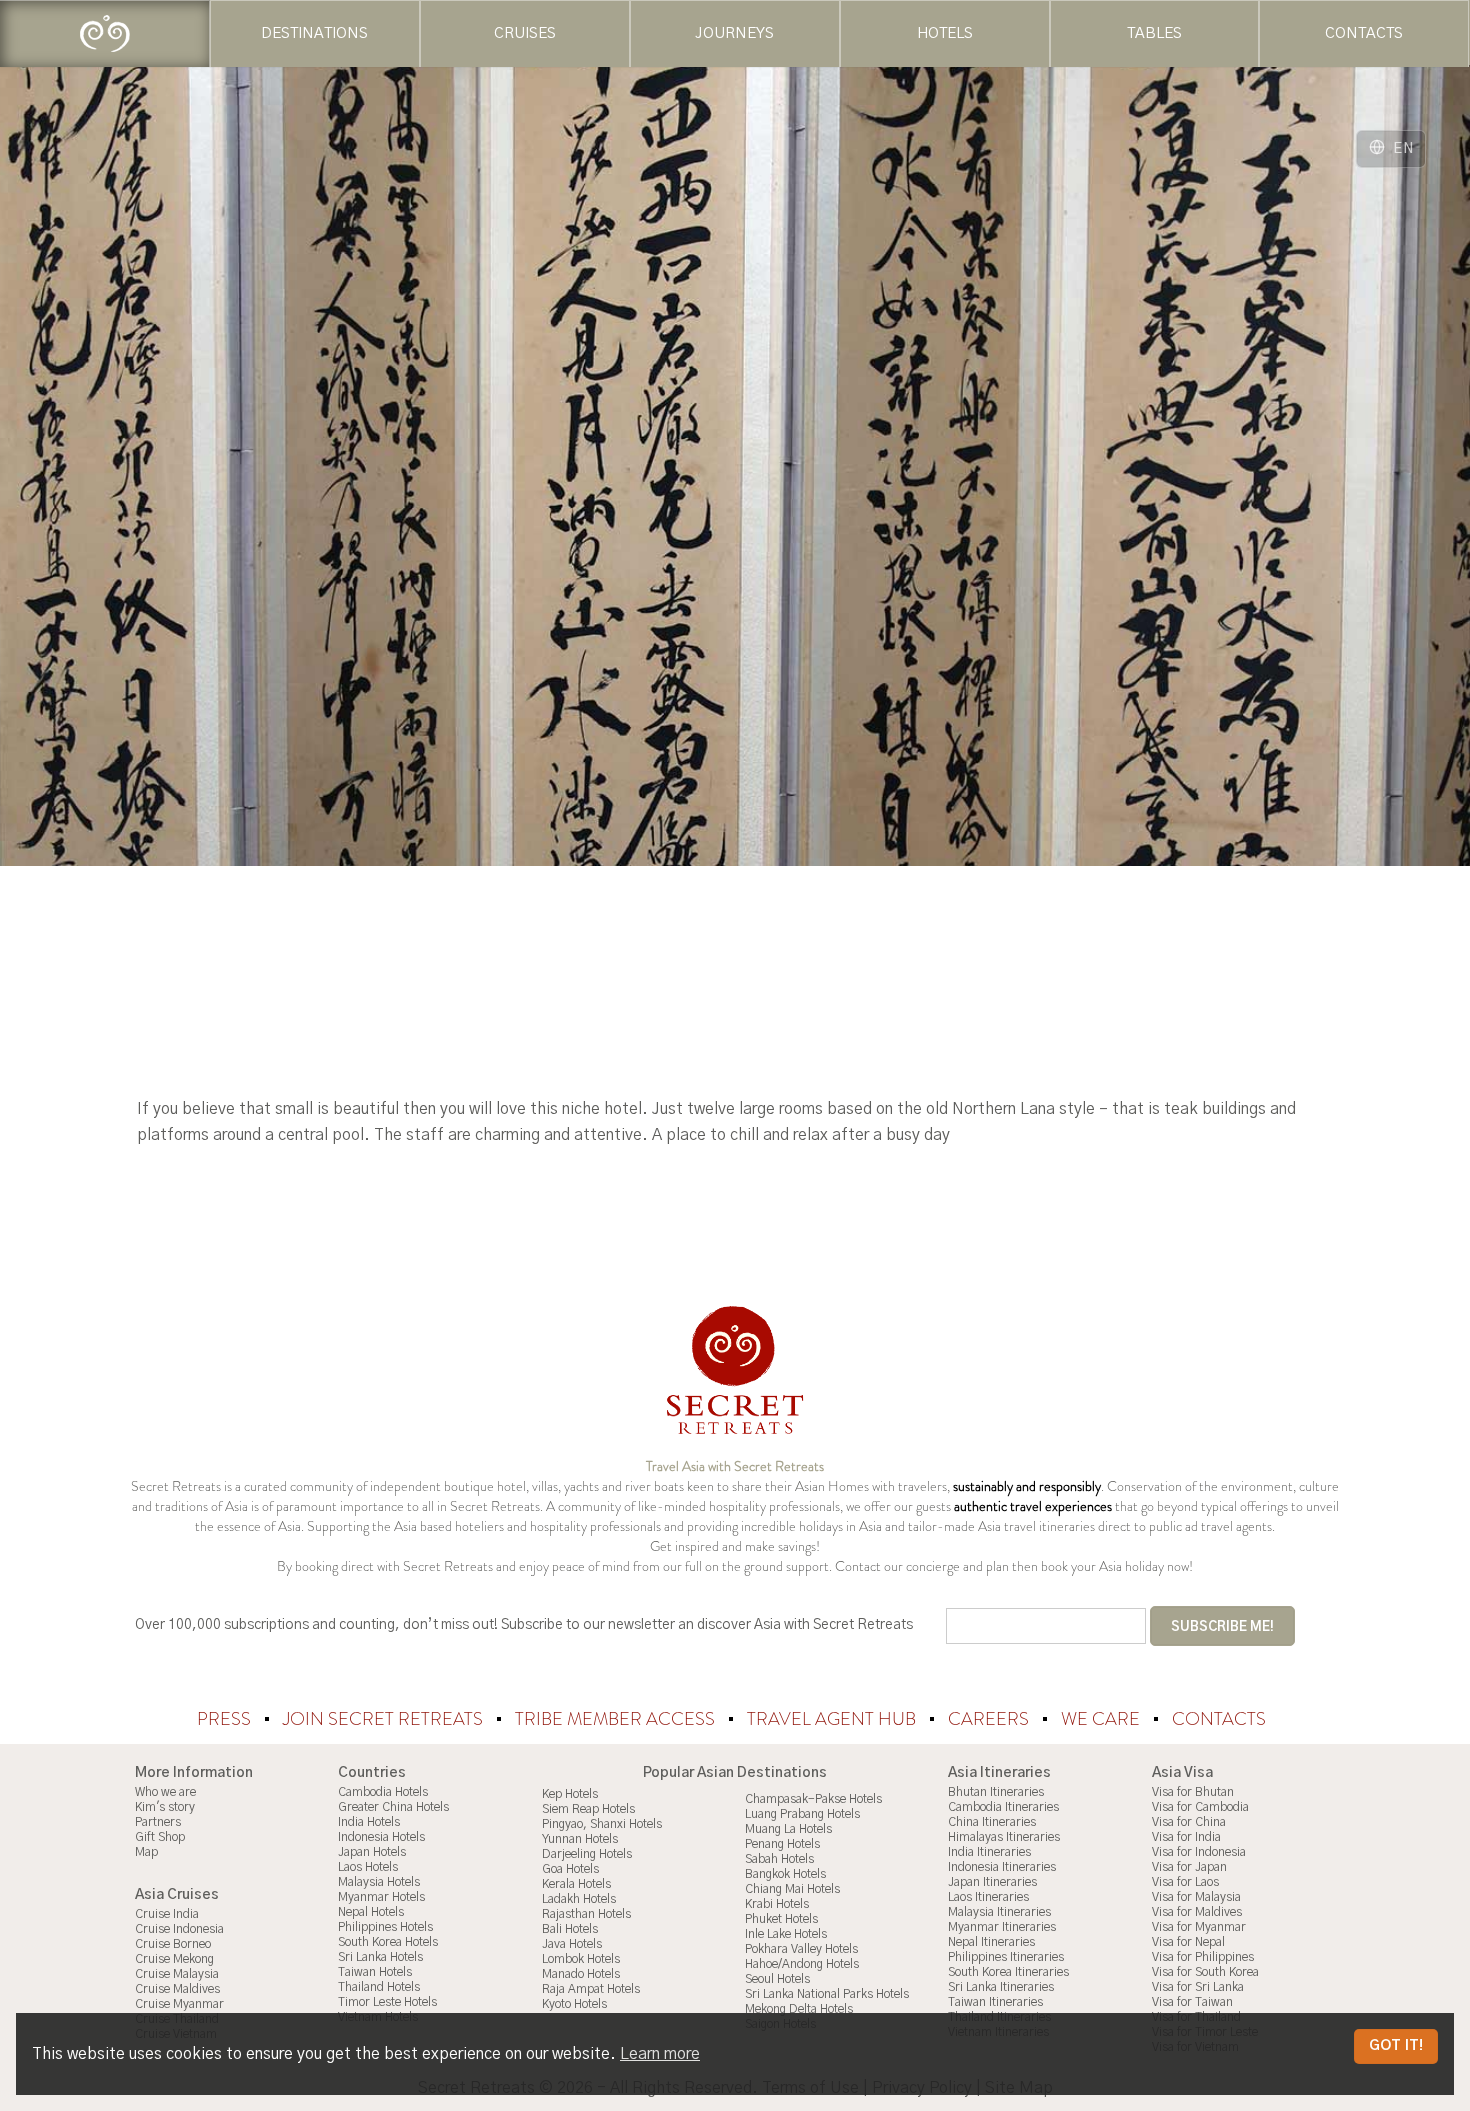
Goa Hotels (570, 1869)
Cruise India (167, 1914)
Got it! (1396, 2046)
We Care (1102, 1719)
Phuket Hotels (781, 1919)
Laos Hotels (368, 1867)
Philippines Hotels (385, 1927)
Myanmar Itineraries (1002, 1927)
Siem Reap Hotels (588, 1809)
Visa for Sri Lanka (1198, 1987)
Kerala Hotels (576, 1884)
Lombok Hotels (581, 1959)
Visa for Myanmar (1199, 1927)
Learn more (660, 2054)
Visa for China (1189, 1822)
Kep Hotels (570, 1794)
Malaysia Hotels (379, 1882)
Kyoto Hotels (574, 2004)
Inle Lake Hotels (786, 1934)
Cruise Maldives (177, 1989)
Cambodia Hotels (383, 1792)
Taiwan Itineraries (995, 2002)
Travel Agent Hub (833, 1719)
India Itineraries (989, 1852)
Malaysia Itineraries (999, 1912)
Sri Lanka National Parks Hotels (827, 1994)
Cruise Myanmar (179, 2004)
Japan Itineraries (992, 1882)
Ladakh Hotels (579, 1899)
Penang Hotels (782, 1844)
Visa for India (1186, 1837)
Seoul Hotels (777, 1979)
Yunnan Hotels (580, 1839)
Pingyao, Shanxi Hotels (602, 1824)
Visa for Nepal (1188, 1942)
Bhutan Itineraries (996, 1792)
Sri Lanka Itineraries (1001, 1987)
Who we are (165, 1792)
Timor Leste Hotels (387, 2002)
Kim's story (165, 1807)
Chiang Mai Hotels (792, 1889)
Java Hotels (572, 1944)
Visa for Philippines (1203, 1957)
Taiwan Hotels (375, 1972)
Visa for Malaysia (1196, 1897)
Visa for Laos (1185, 1882)
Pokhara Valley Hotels (801, 1949)
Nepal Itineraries (991, 1942)
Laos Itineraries (988, 1897)
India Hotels (369, 1822)
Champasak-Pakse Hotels (813, 1799)
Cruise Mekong (174, 1959)
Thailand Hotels (379, 1987)
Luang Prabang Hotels (802, 1814)
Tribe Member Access (617, 1719)
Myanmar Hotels (381, 1897)
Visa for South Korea (1205, 1972)
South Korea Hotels (388, 1942)
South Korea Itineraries (1008, 1972)
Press (226, 1719)
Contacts (1219, 1719)
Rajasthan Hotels (586, 1914)
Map (146, 1852)
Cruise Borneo (173, 1944)
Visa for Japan (1189, 1867)
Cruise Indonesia (179, 1929)
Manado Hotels (581, 1974)
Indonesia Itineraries (1002, 1867)
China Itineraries (992, 1822)
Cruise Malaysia (177, 1974)
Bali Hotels (570, 1929)
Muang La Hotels (788, 1829)
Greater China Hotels (393, 1807)
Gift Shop (160, 1837)
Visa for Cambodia (1200, 1807)
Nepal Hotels (371, 1912)
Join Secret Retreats (385, 1719)
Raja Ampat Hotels (591, 1989)
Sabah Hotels (779, 1859)
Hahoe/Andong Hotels (802, 1964)
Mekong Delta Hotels (799, 2009)
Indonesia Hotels (381, 1837)
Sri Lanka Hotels (380, 1957)
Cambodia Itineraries (1003, 1807)
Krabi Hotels (777, 1904)
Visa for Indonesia (1199, 1852)
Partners (158, 1822)
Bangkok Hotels (785, 1874)
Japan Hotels (372, 1852)
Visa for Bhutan (1193, 1792)
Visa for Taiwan (1192, 2002)
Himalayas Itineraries (1004, 1837)
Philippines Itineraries (1006, 1957)
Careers (990, 1719)
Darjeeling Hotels (587, 1854)
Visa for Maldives (1197, 1912)
